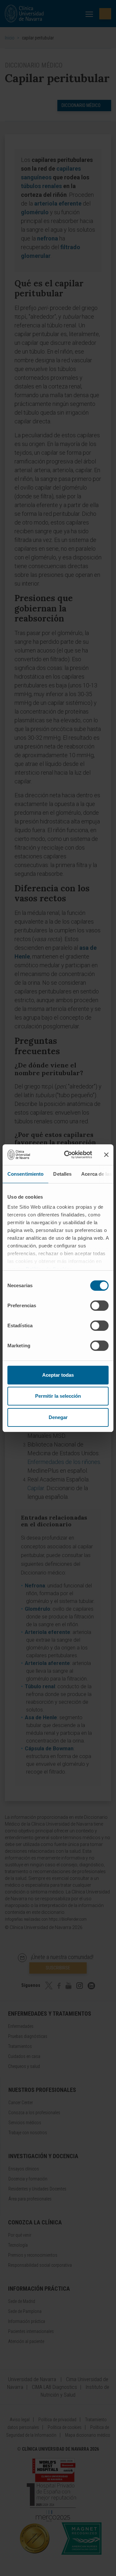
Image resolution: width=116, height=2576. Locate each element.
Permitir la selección (58, 1396)
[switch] (99, 1306)
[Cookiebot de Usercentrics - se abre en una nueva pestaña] (68, 1155)
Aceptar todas (58, 1375)
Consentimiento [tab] (25, 1174)
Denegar (58, 1417)
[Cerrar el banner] (106, 1155)
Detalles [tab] (62, 1174)
